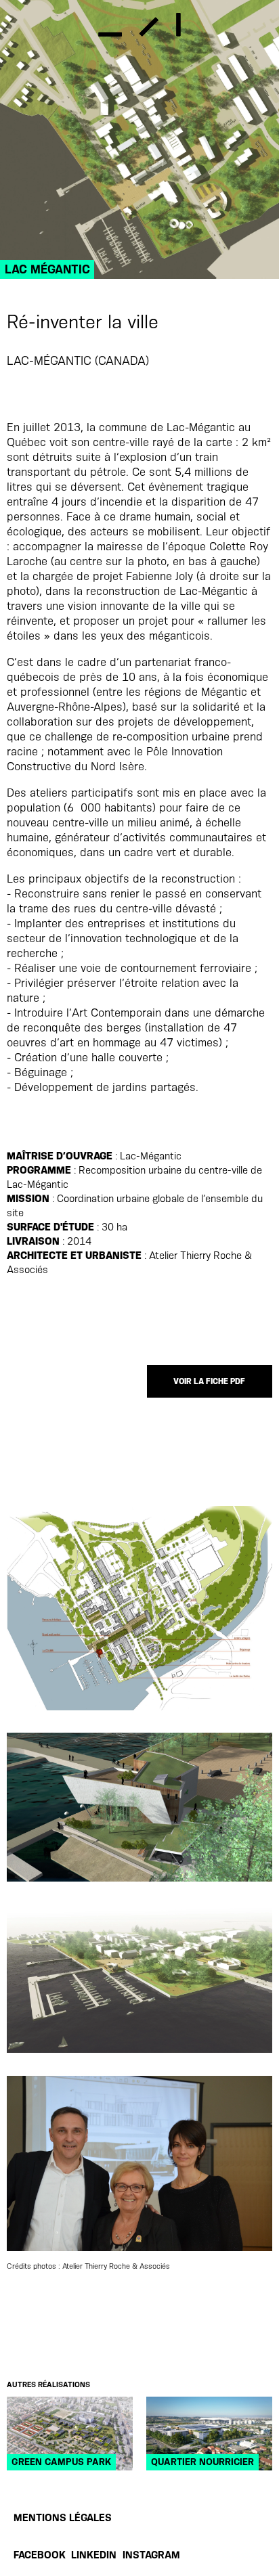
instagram (151, 2555)
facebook (40, 2555)
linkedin (94, 2555)
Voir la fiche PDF (209, 1381)
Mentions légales (63, 2518)
